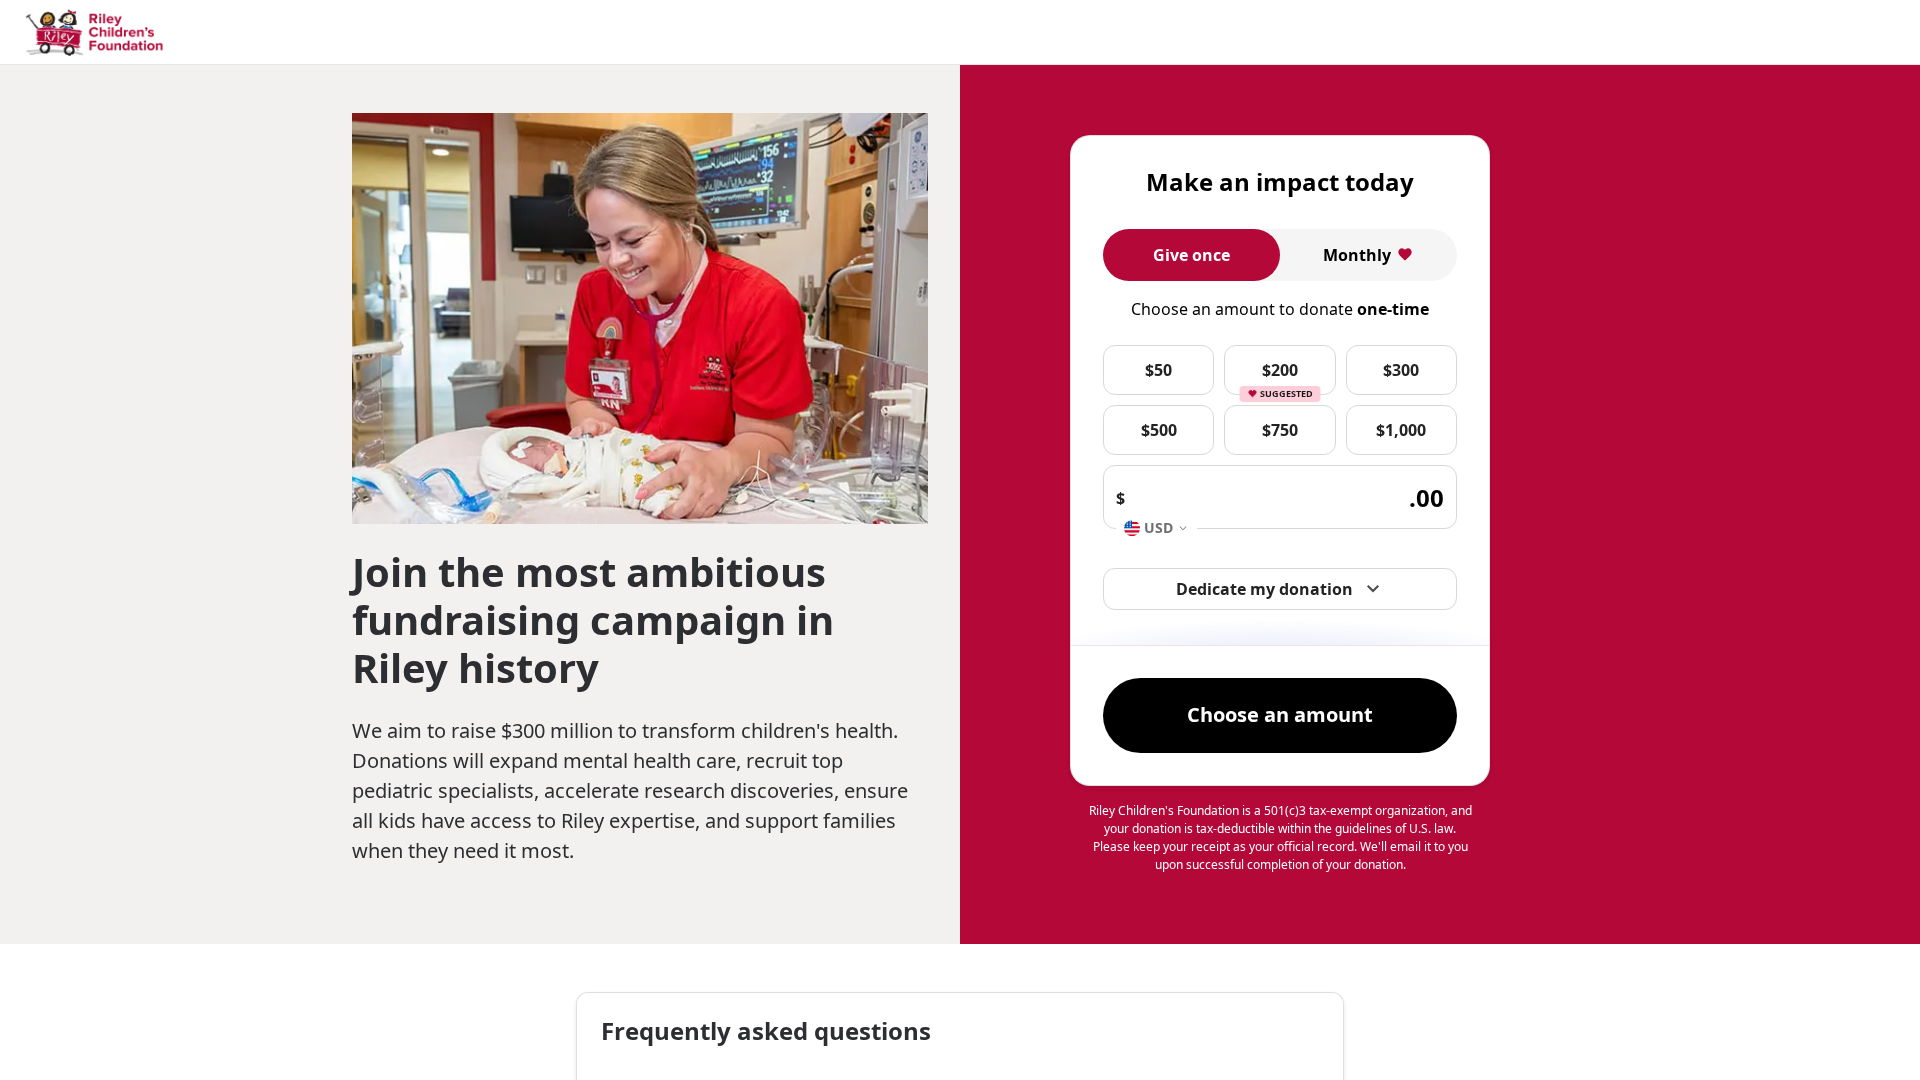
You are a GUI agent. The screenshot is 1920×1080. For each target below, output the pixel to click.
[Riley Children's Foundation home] (97, 33)
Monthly (1357, 255)
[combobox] (1156, 528)
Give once (1191, 255)
